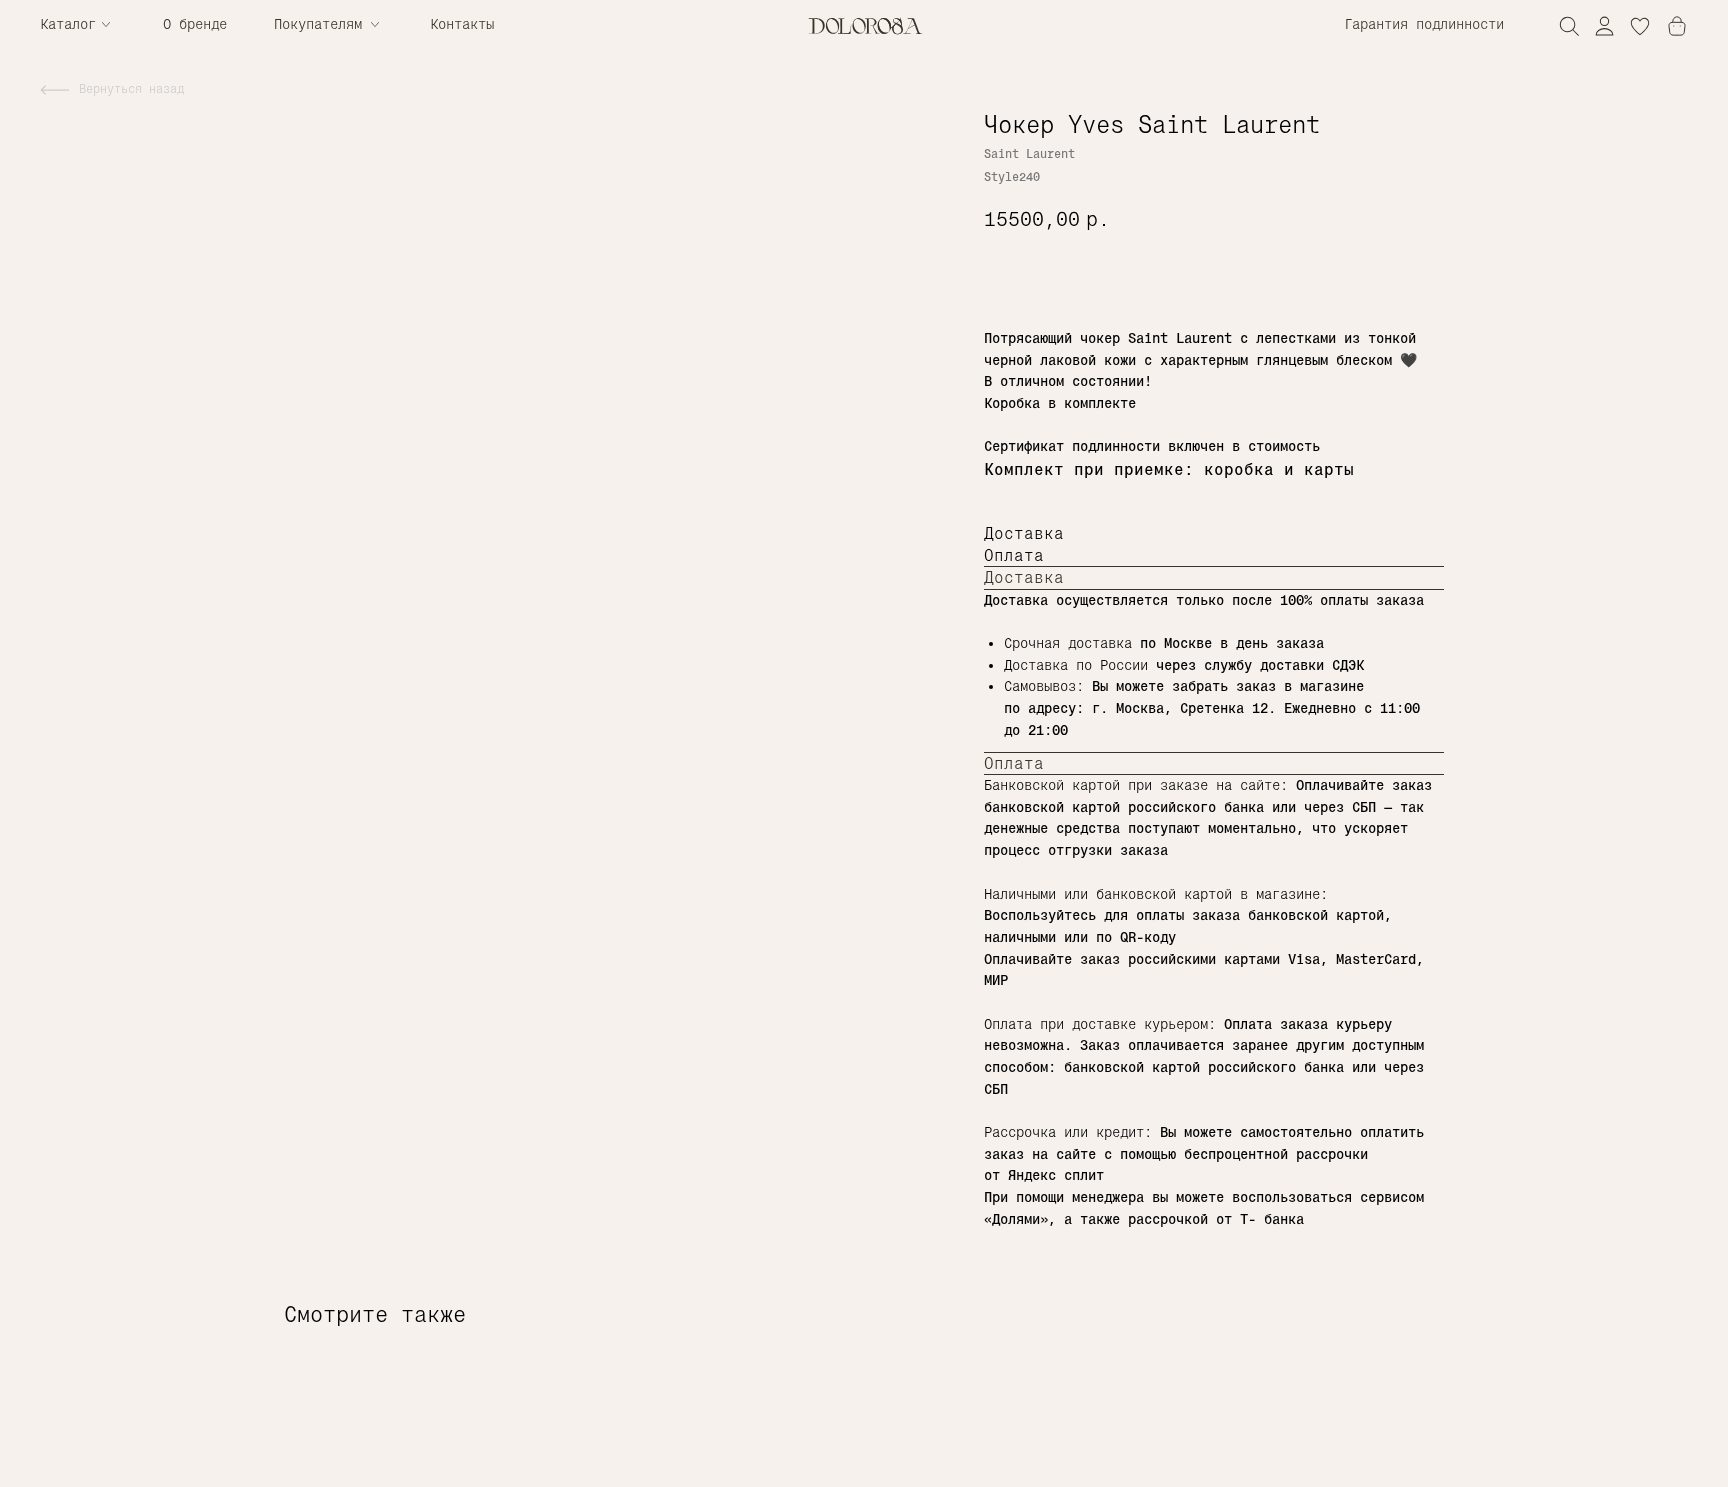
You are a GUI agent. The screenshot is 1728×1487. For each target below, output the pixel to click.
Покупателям (318, 24)
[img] (1604, 25)
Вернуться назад (131, 89)
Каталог (68, 24)
